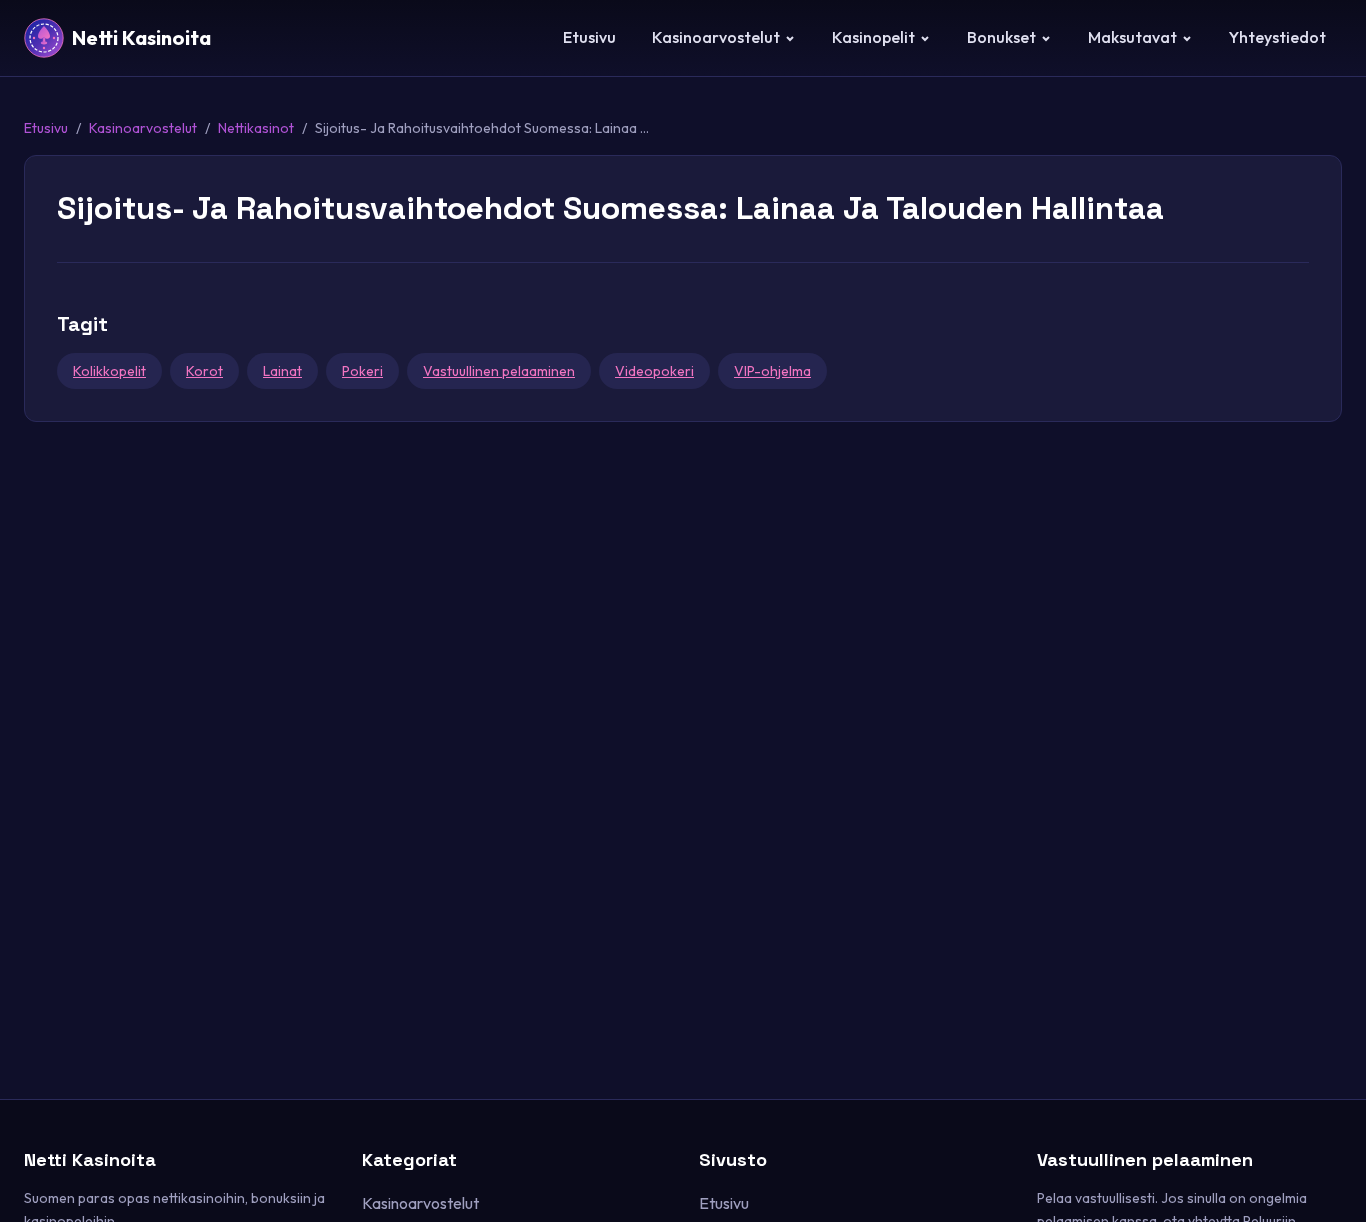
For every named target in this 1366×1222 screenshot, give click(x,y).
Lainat (282, 371)
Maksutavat (1132, 37)
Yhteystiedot (1277, 37)
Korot (204, 371)
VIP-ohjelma (772, 371)
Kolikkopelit (109, 371)
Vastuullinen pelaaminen (499, 371)
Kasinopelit (873, 37)
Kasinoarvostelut (716, 37)
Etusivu (589, 37)
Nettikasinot (256, 128)
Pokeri (362, 371)
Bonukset (1001, 37)
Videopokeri (654, 371)
